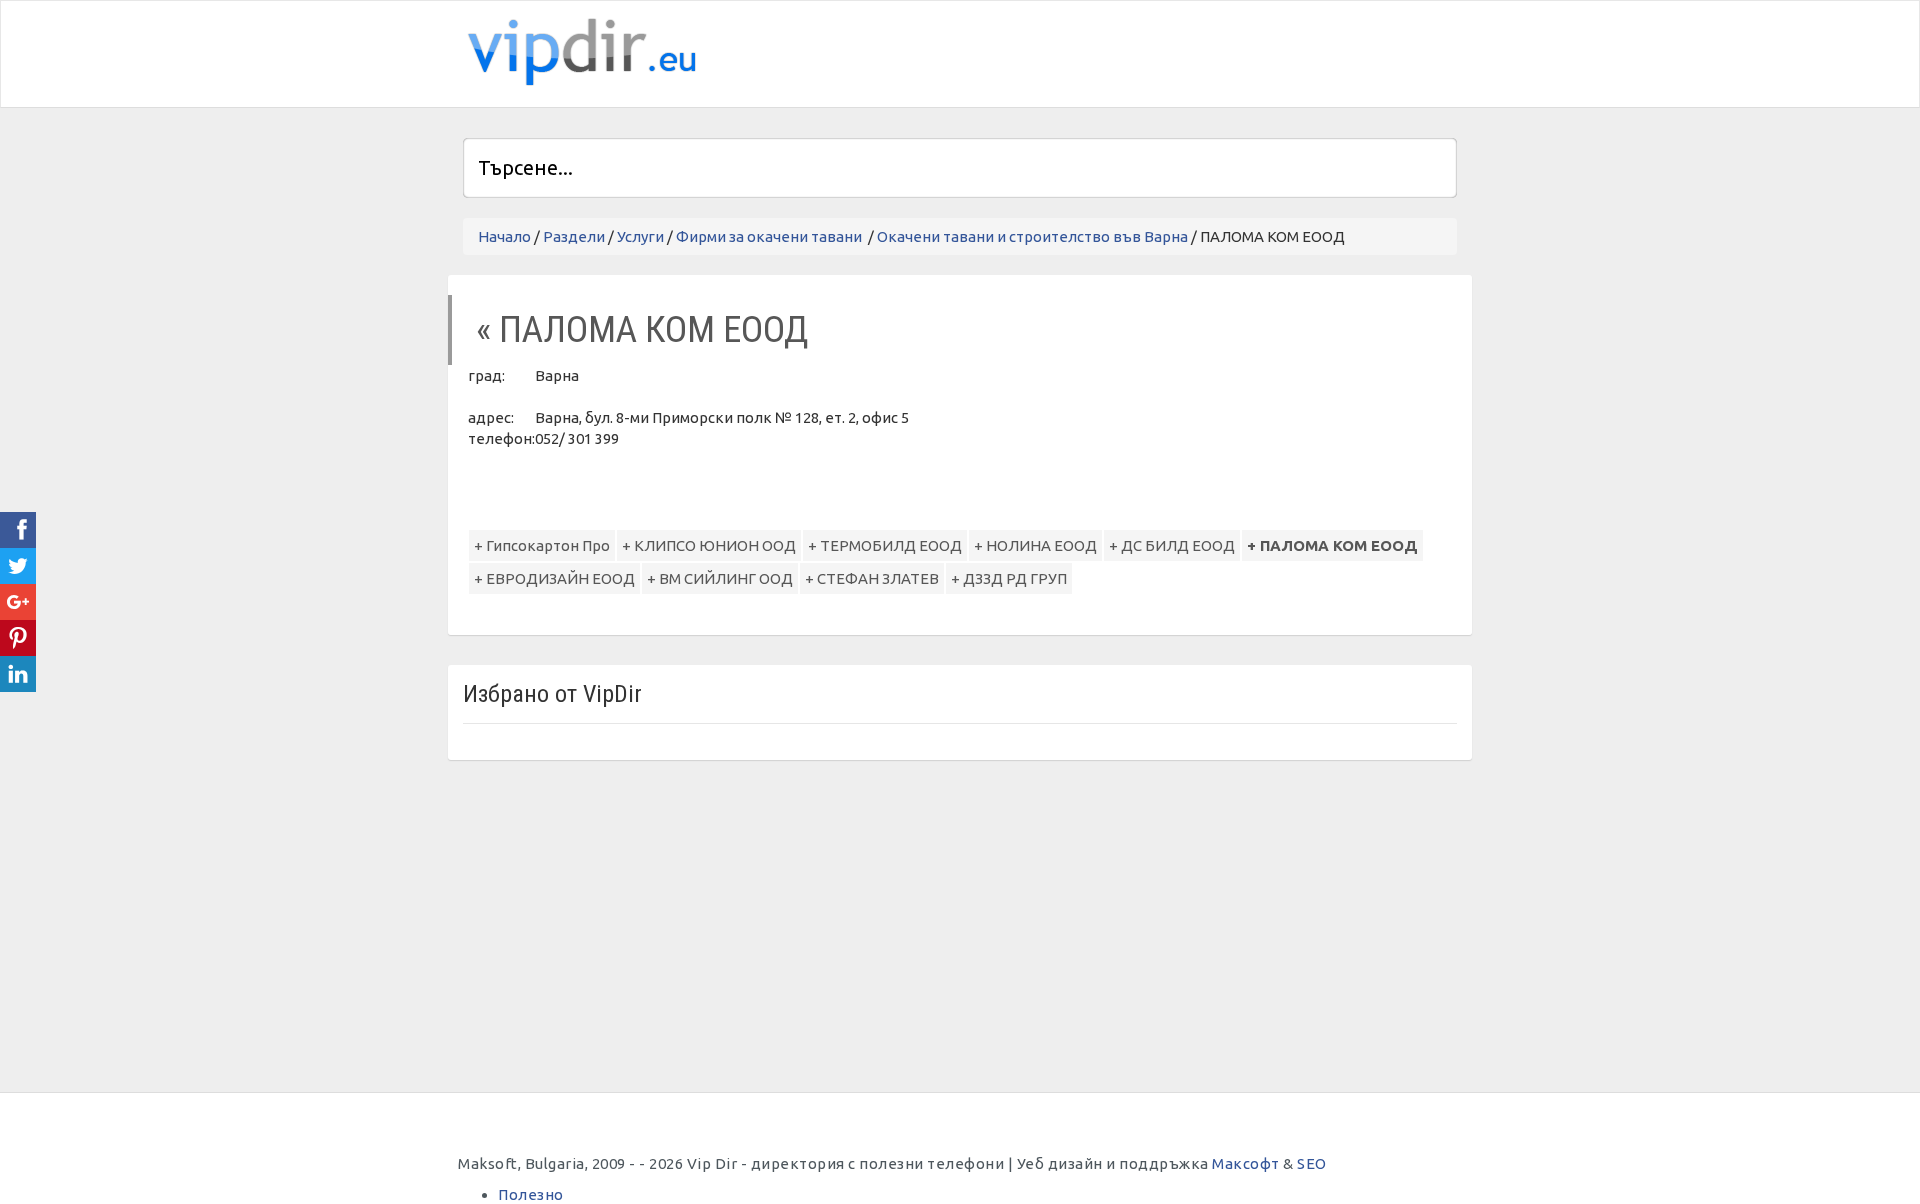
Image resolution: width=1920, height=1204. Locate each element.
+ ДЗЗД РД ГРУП (1009, 578)
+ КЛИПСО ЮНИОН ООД (709, 545)
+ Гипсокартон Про (542, 545)
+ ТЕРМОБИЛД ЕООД (885, 545)
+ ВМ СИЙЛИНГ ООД (720, 578)
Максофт (1246, 1163)
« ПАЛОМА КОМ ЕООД (642, 329)
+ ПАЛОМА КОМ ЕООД (1332, 545)
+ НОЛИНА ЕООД (1035, 545)
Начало (504, 236)
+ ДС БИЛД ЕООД (1172, 545)
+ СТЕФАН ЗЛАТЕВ (872, 578)
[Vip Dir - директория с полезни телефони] (578, 52)
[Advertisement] (1223, 51)
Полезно (531, 1194)
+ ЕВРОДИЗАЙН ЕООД (554, 578)
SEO (1312, 1163)
